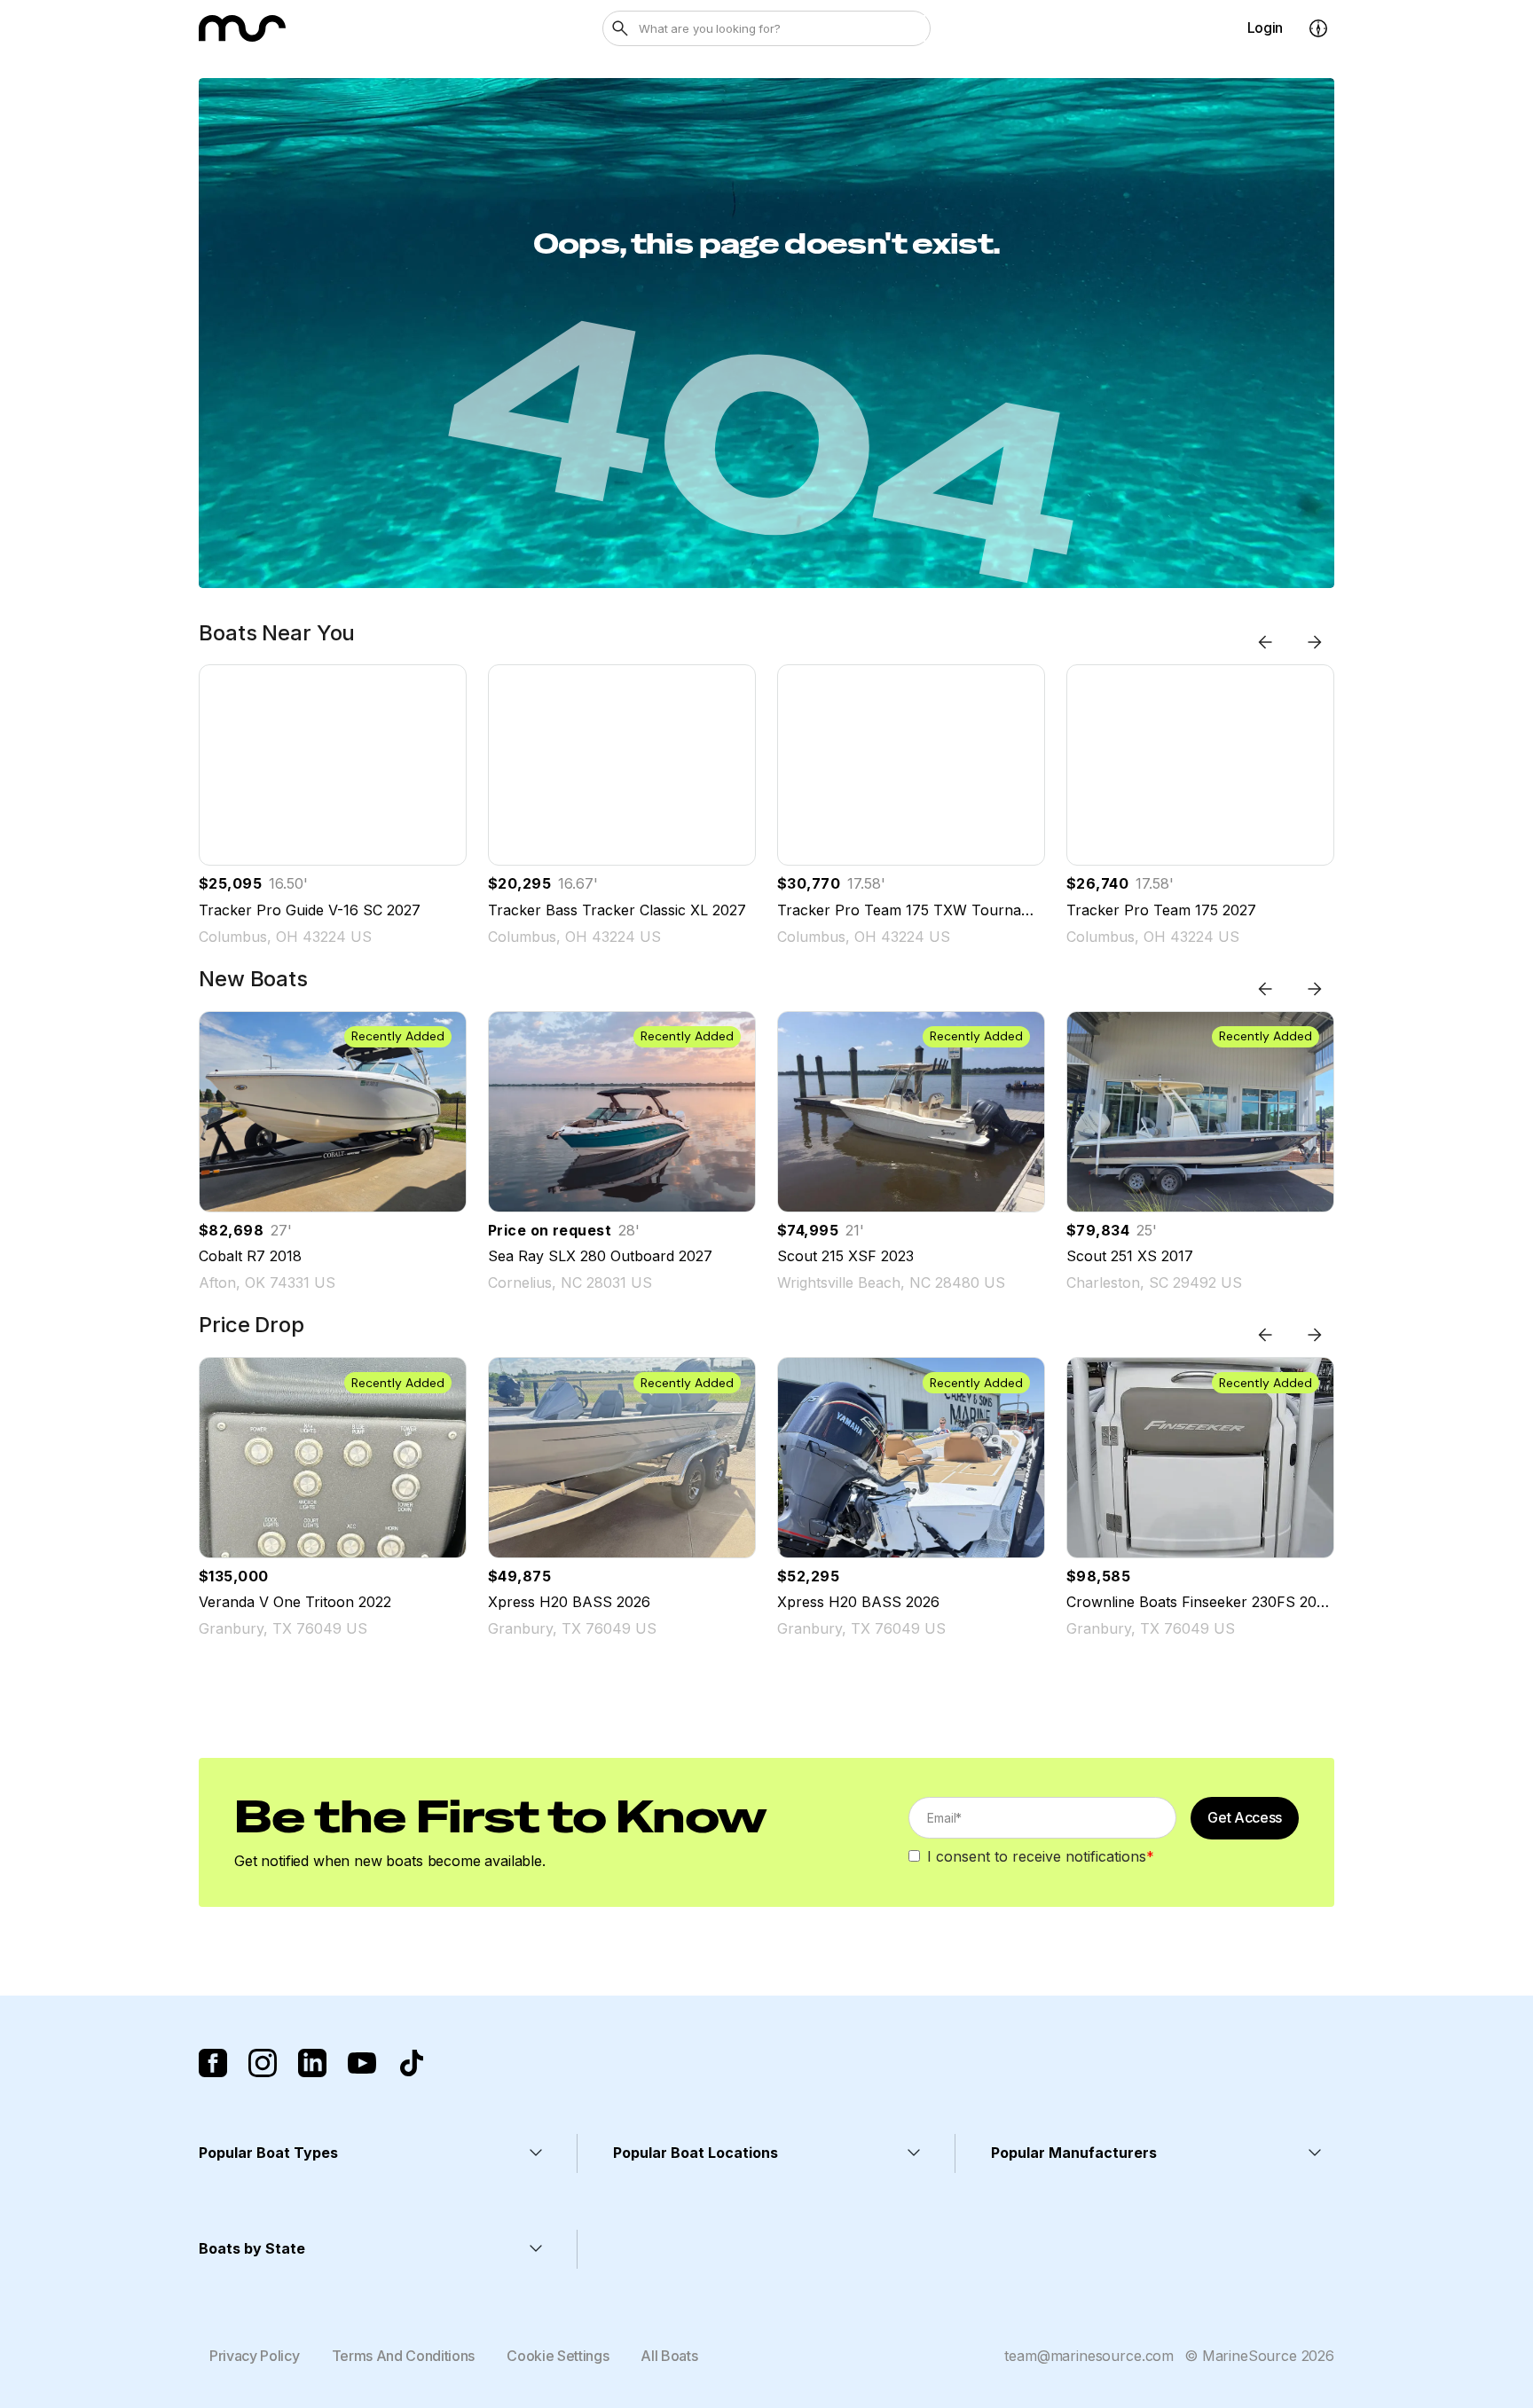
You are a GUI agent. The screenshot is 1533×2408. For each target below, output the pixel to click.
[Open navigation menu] (1318, 28)
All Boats (669, 2356)
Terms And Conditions (404, 2356)
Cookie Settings (558, 2356)
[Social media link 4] (362, 2063)
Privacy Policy (255, 2356)
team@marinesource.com (1089, 2356)
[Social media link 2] (263, 2063)
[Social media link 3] (312, 2063)
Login (1265, 27)
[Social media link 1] (213, 2063)
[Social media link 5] (412, 2063)
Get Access (1245, 1817)
